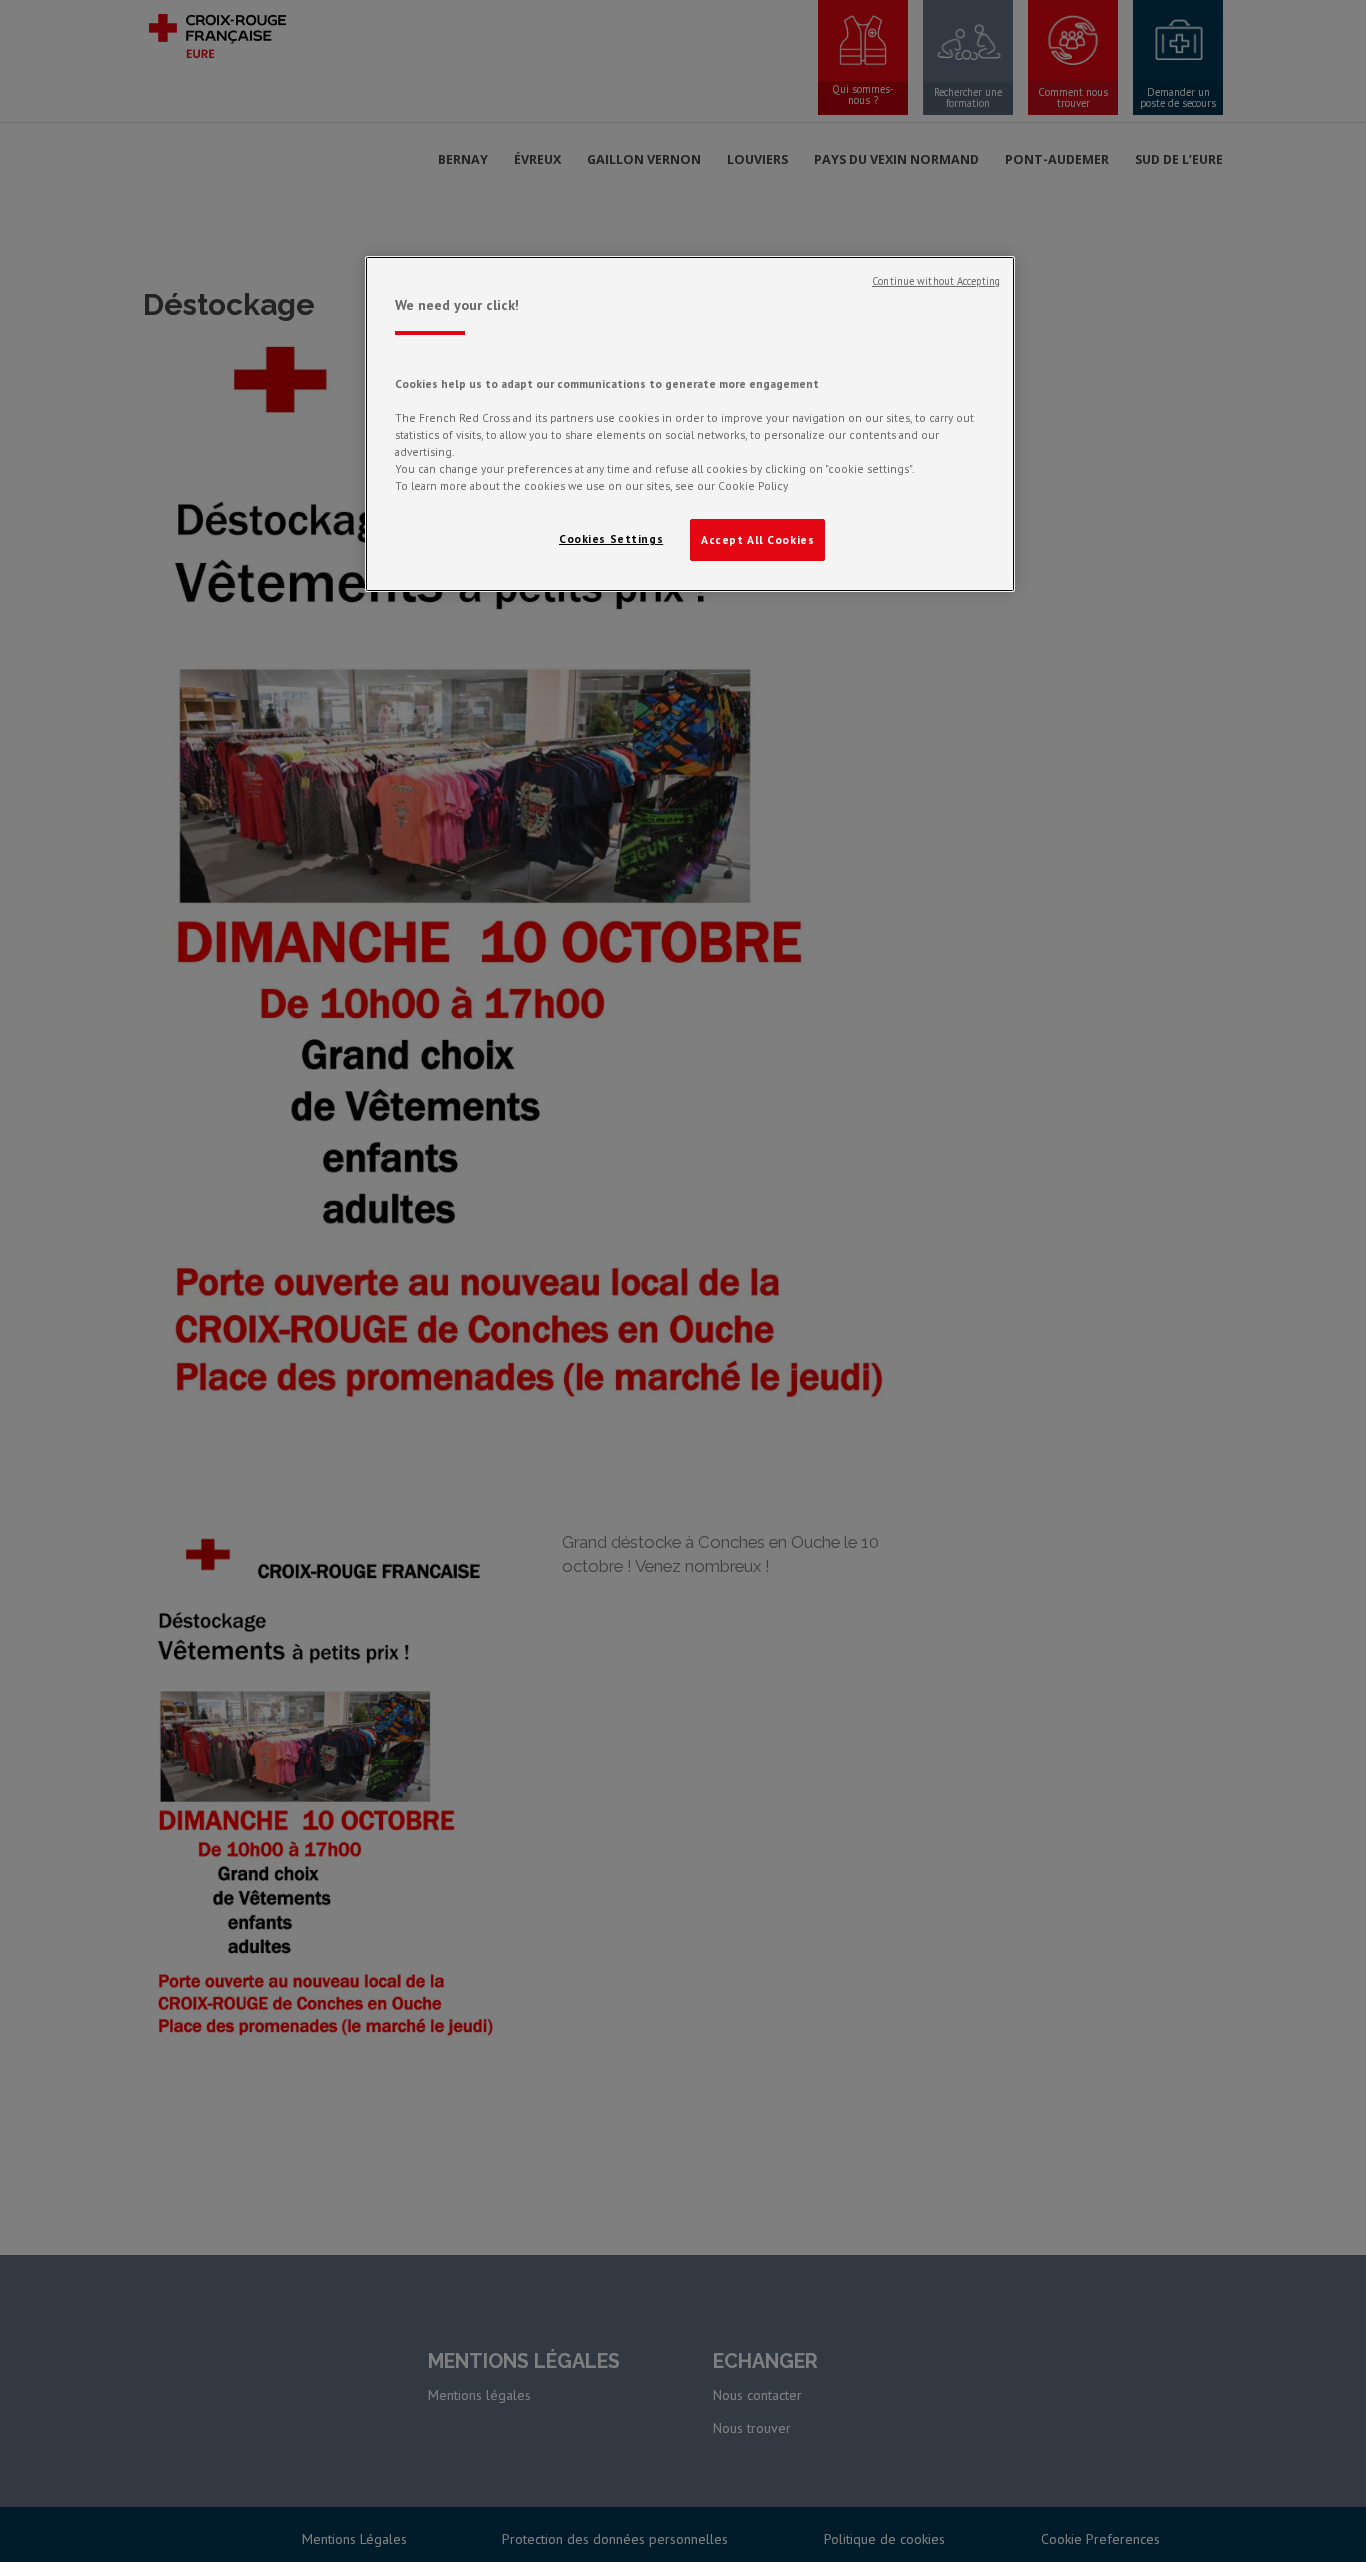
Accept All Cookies (757, 539)
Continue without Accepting (936, 281)
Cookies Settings (611, 538)
